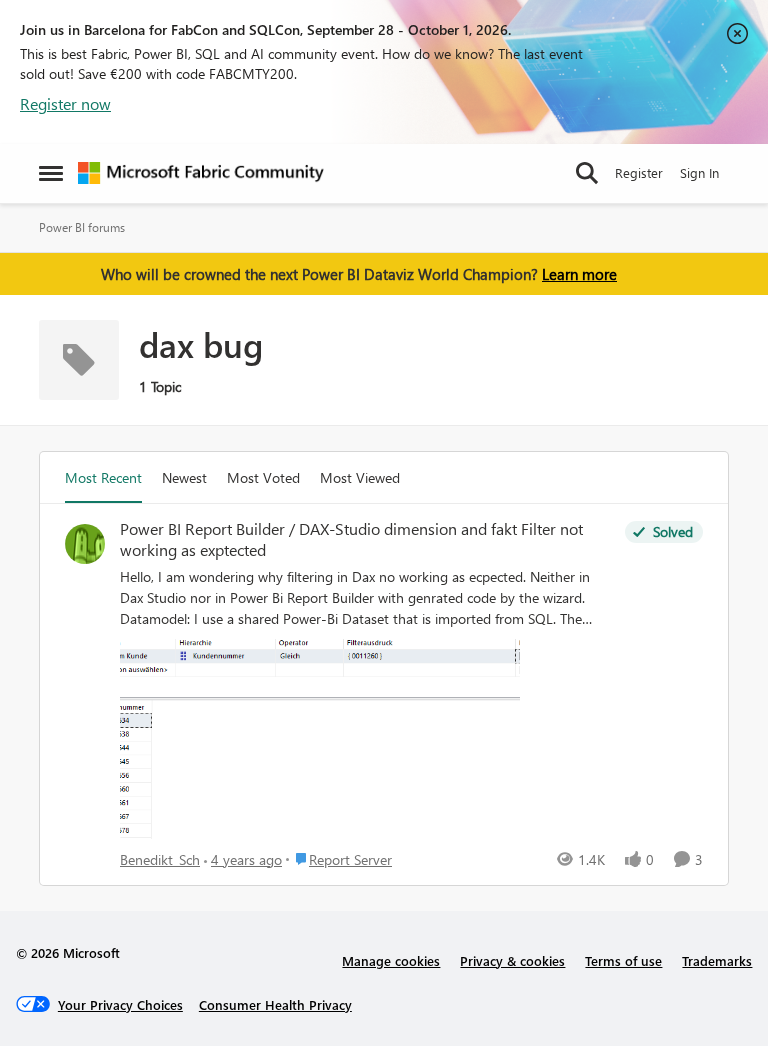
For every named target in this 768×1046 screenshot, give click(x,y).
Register (639, 172)
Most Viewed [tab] (360, 477)
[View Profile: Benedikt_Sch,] (85, 544)
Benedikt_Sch (160, 859)
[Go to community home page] (201, 173)
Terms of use (623, 960)
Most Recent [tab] (103, 477)
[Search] (587, 173)
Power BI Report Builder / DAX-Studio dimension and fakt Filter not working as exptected (351, 539)
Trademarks (717, 960)
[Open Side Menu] (51, 173)
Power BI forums (82, 227)
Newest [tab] (184, 477)
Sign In (699, 172)
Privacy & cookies (512, 960)
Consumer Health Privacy (275, 1004)
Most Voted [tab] (263, 477)
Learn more (579, 274)
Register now (65, 103)
